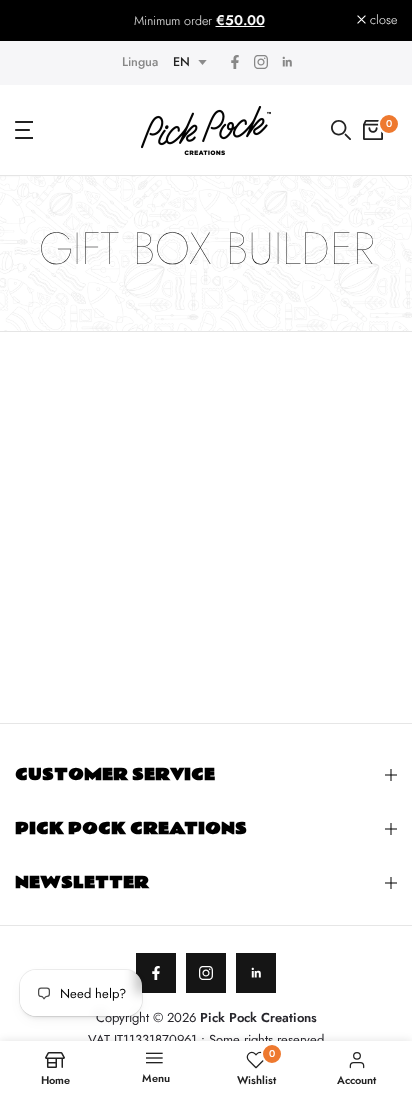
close (381, 20)
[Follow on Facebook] (235, 63)
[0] (373, 130)
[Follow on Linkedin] (287, 63)
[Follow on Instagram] (261, 63)
